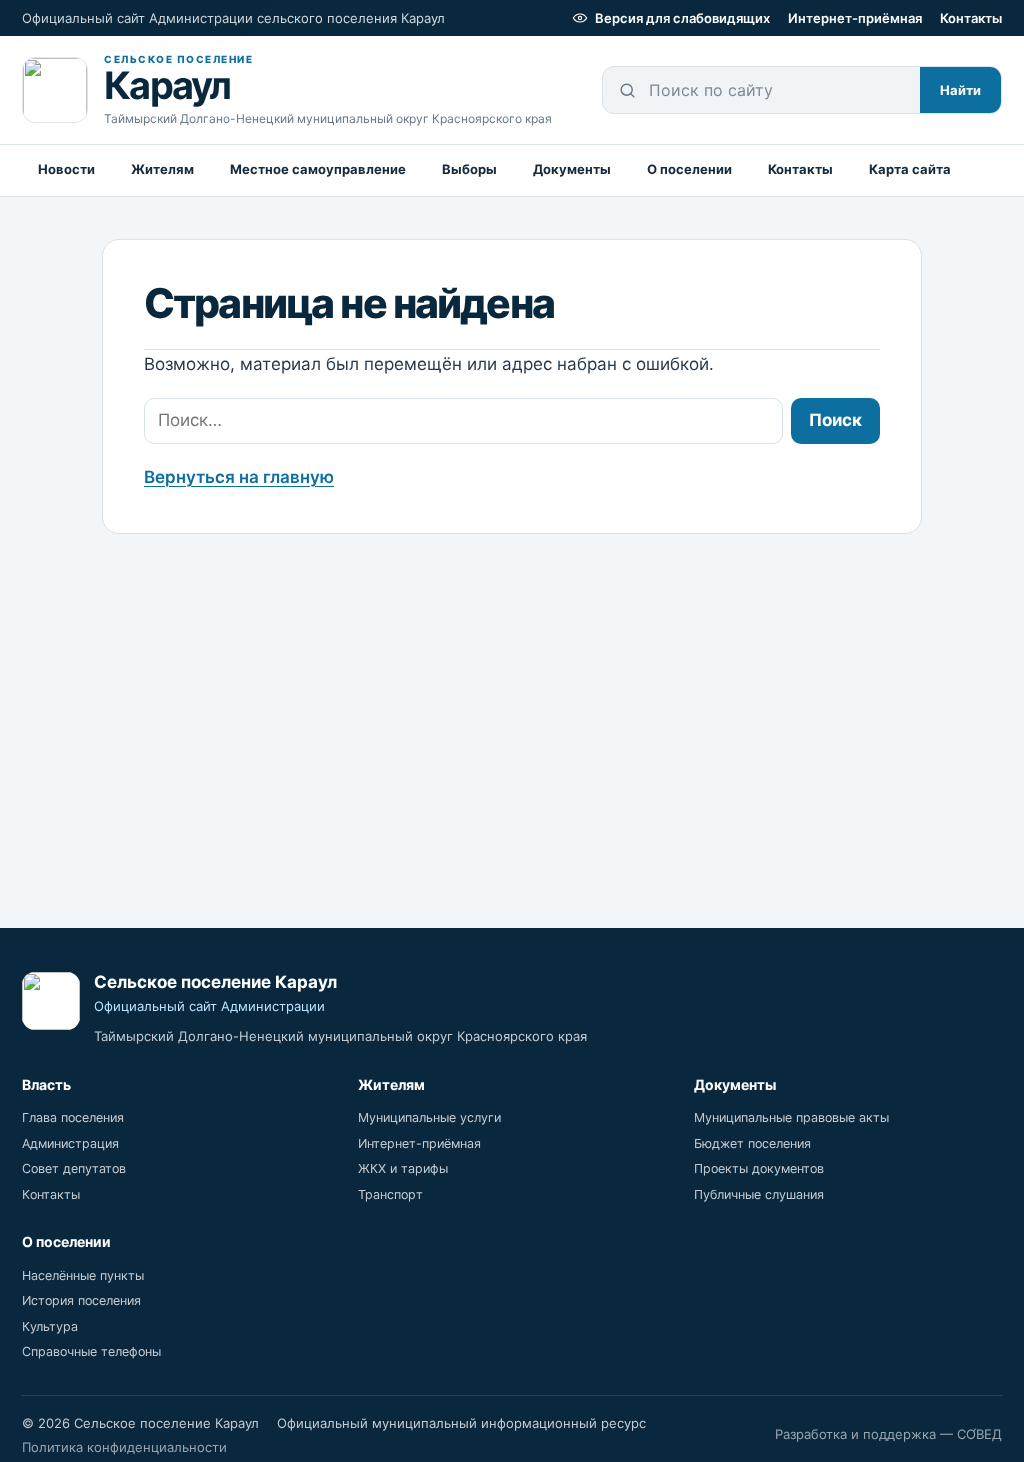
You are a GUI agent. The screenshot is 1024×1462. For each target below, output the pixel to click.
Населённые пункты (83, 1275)
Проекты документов (759, 1168)
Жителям (162, 169)
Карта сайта (910, 169)
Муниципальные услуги (429, 1117)
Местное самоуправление (318, 169)
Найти (960, 90)
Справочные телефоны (91, 1351)
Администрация (70, 1143)
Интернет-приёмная (855, 18)
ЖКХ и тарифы (403, 1168)
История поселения (81, 1300)
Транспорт (390, 1194)
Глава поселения (73, 1117)
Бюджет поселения (752, 1143)
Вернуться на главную (239, 477)
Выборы (469, 169)
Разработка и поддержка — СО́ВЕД (888, 1434)
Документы (572, 169)
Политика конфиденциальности (124, 1447)
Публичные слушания (759, 1194)
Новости (66, 169)
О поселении (689, 169)
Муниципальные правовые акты (791, 1117)
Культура (50, 1326)
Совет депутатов (74, 1168)
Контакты (971, 18)
